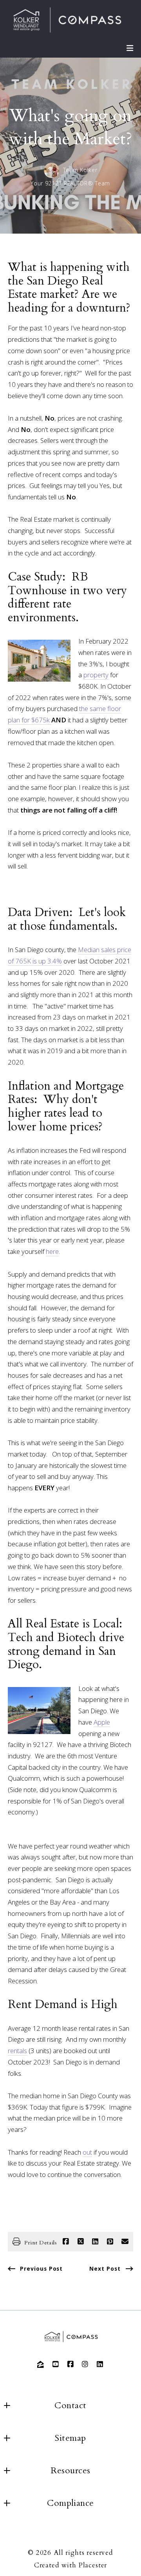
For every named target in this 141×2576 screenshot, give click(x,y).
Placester (93, 2565)
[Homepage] (67, 21)
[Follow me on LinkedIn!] (100, 2364)
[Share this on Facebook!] (66, 2242)
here (52, 1251)
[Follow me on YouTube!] (56, 2364)
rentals (17, 2051)
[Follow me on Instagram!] (85, 2364)
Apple (102, 1722)
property (96, 675)
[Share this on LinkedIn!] (95, 2242)
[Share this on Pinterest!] (110, 2242)
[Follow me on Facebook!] (70, 2364)
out (87, 2152)
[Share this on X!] (81, 2242)
